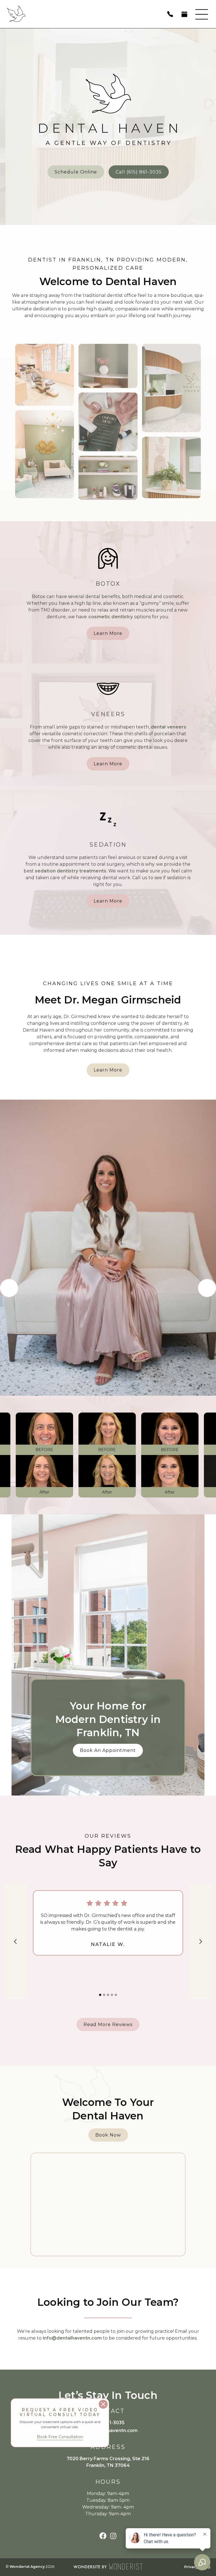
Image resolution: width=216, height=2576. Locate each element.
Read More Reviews (108, 2025)
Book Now (108, 2135)
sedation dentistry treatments (71, 871)
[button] (202, 14)
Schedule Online (76, 172)
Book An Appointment (108, 1750)
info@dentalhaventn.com (72, 2338)
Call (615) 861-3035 (139, 172)
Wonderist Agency (27, 2567)
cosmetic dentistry (111, 617)
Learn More (108, 633)
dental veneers (168, 727)
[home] (55, 14)
